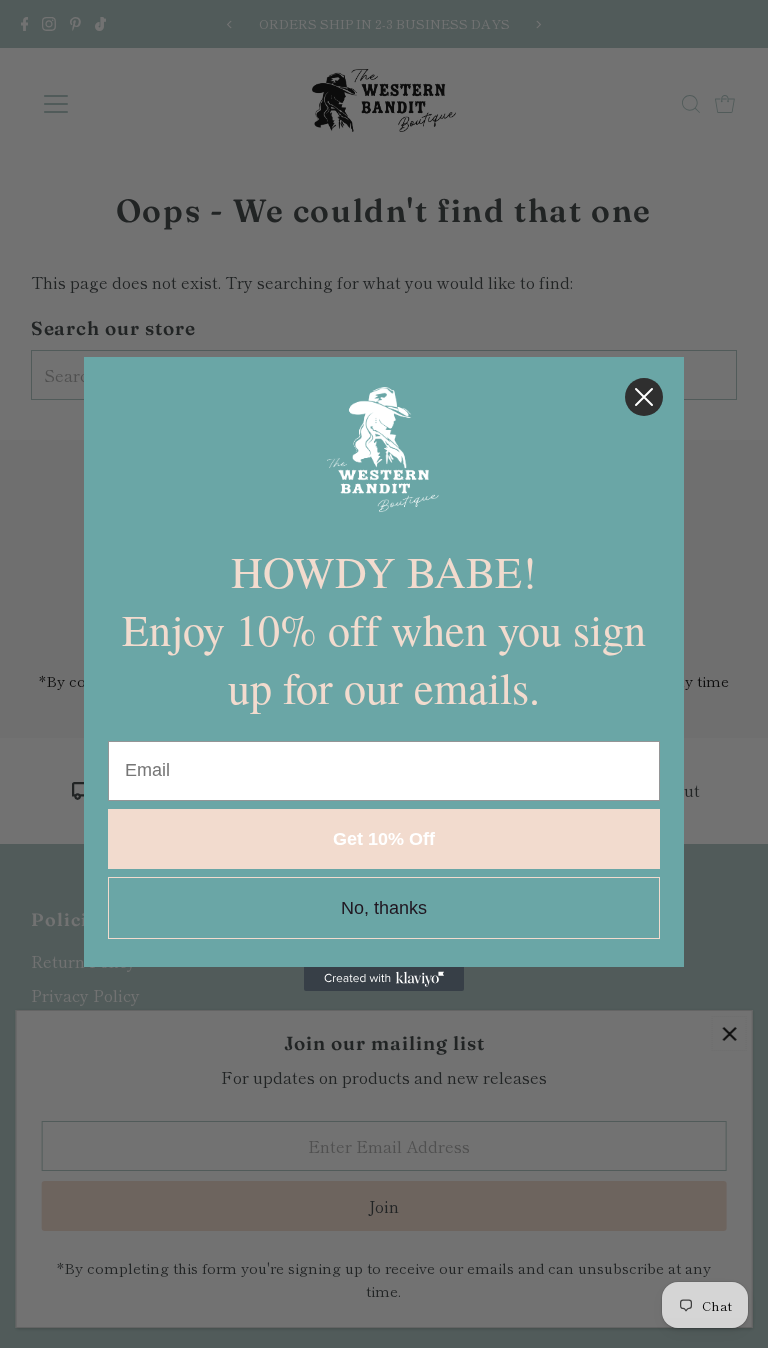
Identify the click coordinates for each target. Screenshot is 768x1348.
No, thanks (384, 908)
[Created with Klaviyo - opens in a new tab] (384, 979)
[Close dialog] (644, 397)
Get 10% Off (384, 839)
